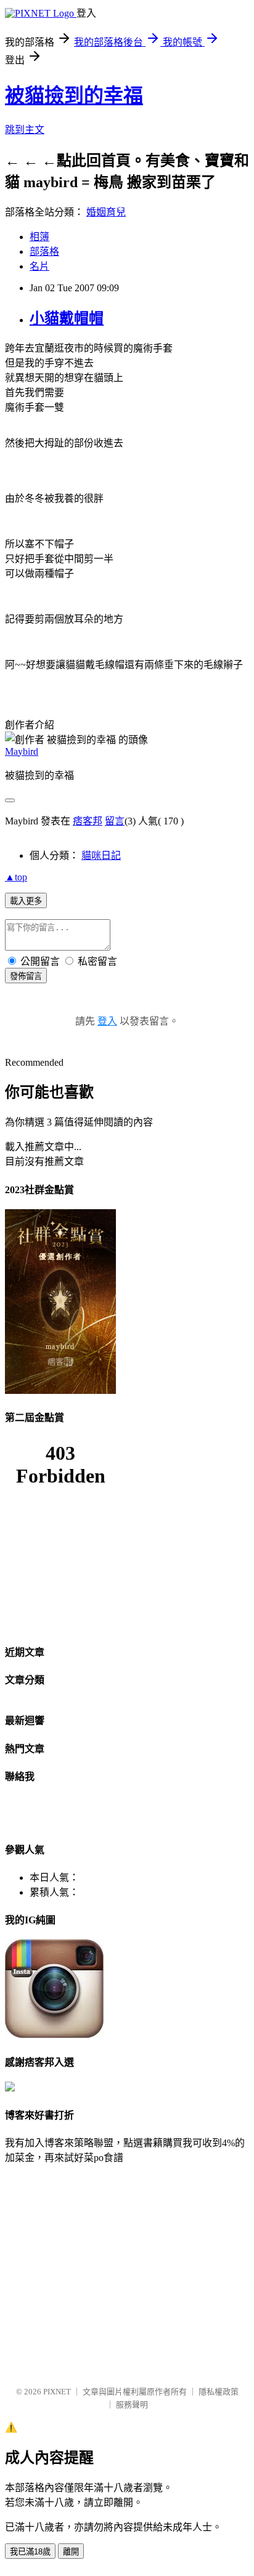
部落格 (44, 252)
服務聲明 (132, 2405)
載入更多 (26, 901)
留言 (115, 821)
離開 (71, 2552)
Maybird (22, 751)
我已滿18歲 (30, 2552)
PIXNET (57, 2392)
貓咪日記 (101, 855)
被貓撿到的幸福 (74, 95)
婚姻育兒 (106, 212)
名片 (39, 266)
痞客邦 (88, 821)
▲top (16, 877)
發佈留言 (26, 976)
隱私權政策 (219, 2392)
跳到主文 (25, 130)
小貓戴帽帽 (67, 318)
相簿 (39, 237)
